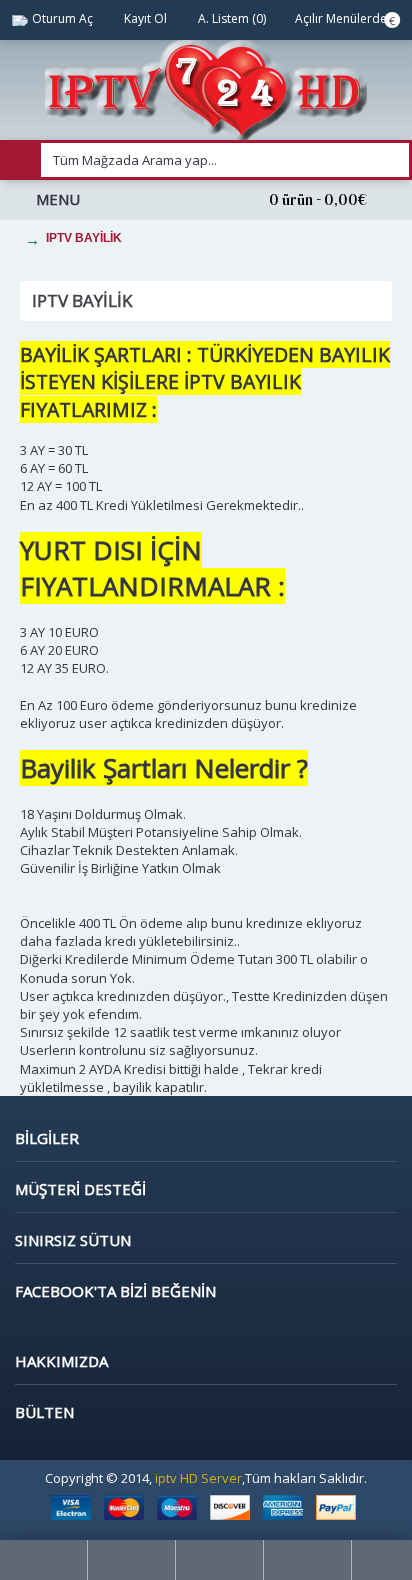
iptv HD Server (198, 1478)
